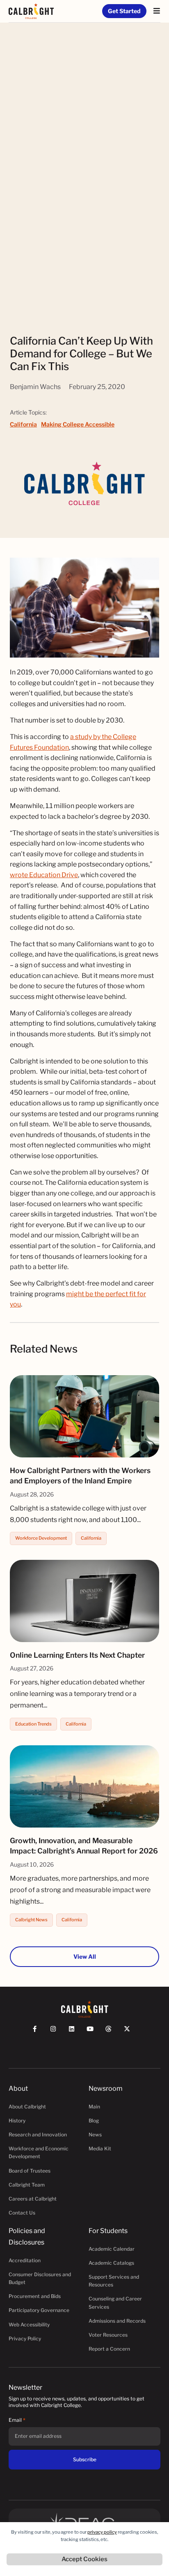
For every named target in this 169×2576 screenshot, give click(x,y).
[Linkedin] (75, 2033)
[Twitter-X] (131, 2033)
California (23, 424)
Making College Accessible (78, 424)
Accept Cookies (84, 2559)
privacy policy (102, 2532)
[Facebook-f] (38, 2033)
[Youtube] (94, 2033)
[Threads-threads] (112, 2033)
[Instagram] (57, 2033)
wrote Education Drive (44, 875)
